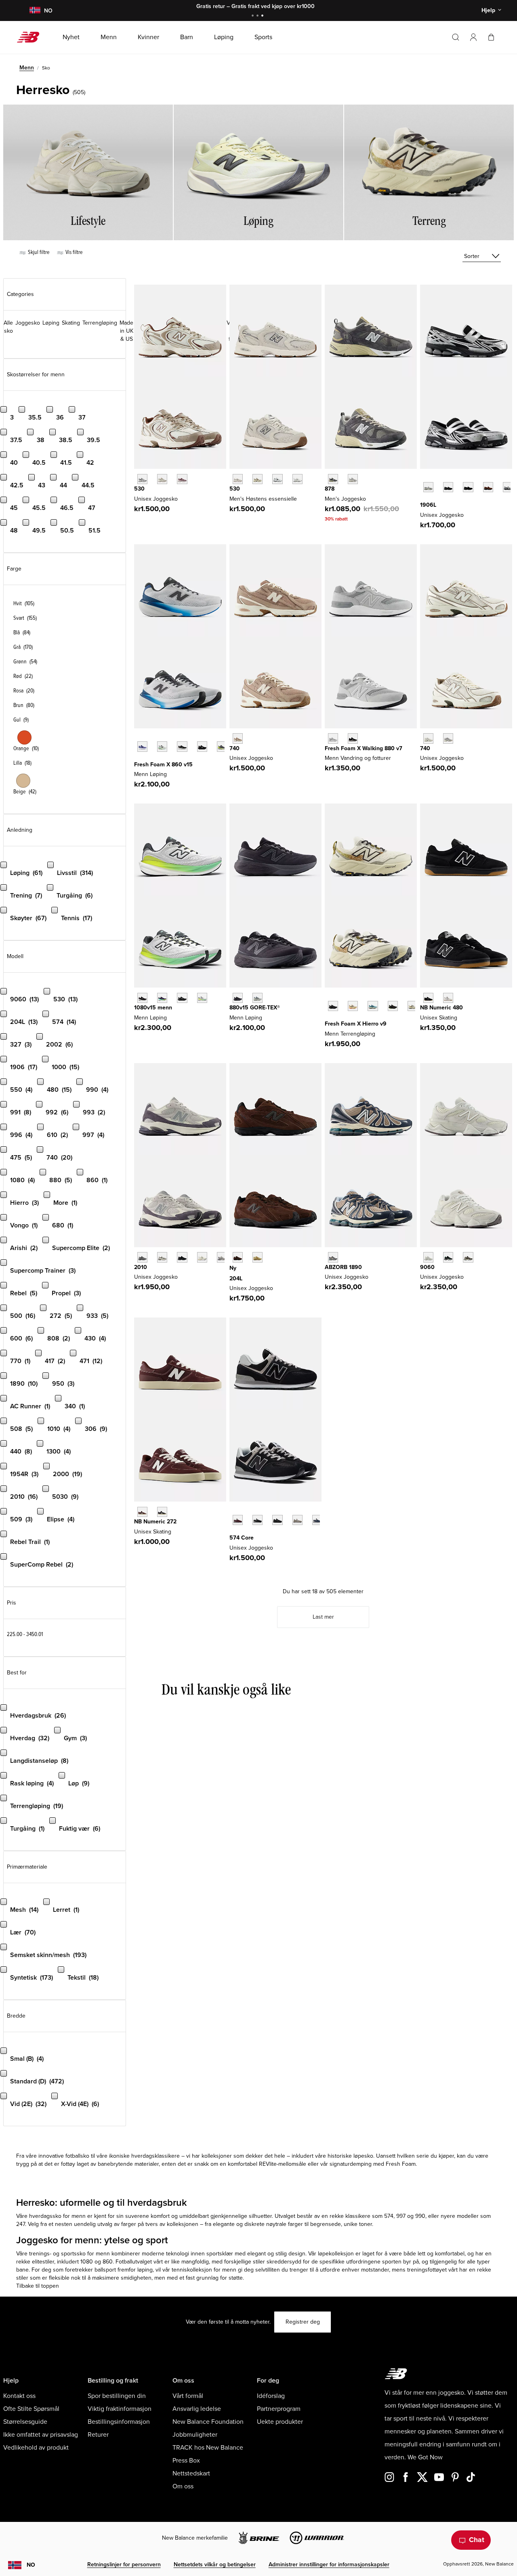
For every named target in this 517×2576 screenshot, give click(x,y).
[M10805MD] (182, 998)
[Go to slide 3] (263, 16)
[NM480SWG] (448, 998)
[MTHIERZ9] (333, 1006)
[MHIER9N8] (353, 1006)
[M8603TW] (162, 746)
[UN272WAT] (162, 1512)
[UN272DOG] (142, 1512)
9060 (427, 1267)
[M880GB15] (238, 998)
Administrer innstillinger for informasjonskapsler (329, 2564)
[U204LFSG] (238, 1257)
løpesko (363, 2156)
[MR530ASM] (257, 479)
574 (389, 2216)
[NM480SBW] (428, 998)
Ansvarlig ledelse (197, 2409)
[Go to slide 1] (254, 16)
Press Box (186, 2461)
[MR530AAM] (238, 479)
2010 (141, 1267)
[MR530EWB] (277, 479)
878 (330, 489)
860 (108, 2262)
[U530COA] (182, 479)
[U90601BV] (468, 1257)
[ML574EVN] (317, 1520)
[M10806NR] (162, 998)
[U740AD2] (428, 738)
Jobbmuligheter (195, 2435)
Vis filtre (74, 252)
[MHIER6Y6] (413, 1006)
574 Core (242, 1538)
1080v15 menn (153, 1008)
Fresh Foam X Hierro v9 (356, 1024)
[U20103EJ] (142, 1257)
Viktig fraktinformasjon (120, 2409)
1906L (428, 505)
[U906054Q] (448, 1257)
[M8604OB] (222, 746)
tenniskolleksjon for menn (204, 2270)
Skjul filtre (38, 252)
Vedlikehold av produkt (36, 2448)
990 (420, 2216)
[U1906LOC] (508, 487)
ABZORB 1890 (343, 1267)
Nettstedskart (191, 2473)
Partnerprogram (279, 2409)
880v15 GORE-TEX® (255, 1008)
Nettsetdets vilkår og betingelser (215, 2564)
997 (401, 2216)
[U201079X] (202, 1257)
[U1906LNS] (488, 487)
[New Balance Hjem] (31, 37)
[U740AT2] (238, 738)
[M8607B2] (142, 746)
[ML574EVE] (277, 1520)
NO (31, 2565)
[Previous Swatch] (424, 478)
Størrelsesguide (25, 2422)
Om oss (183, 2486)
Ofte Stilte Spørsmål (31, 2409)
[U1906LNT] (468, 487)
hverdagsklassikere (156, 2156)
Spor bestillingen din (117, 2396)
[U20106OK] (162, 1257)
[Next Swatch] (424, 499)
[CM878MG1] (333, 479)
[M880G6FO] (257, 998)
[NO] (35, 11)
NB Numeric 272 (155, 1522)
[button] (473, 37)
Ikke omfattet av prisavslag (41, 2435)
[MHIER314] (373, 1006)
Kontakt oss (19, 2396)
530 (139, 489)
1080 (87, 2262)
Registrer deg (303, 2322)
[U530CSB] (297, 479)
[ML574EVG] (297, 1520)
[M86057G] (202, 746)
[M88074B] (353, 738)
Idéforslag (271, 2396)
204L (236, 1279)
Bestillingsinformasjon (119, 2422)
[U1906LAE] (428, 487)
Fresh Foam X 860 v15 (163, 765)
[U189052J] (333, 1257)
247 (21, 2224)
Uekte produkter (280, 2422)
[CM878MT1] (353, 479)
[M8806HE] (333, 738)
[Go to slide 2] (258, 16)
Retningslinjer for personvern (124, 2564)
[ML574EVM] (238, 1520)
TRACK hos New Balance (208, 2448)
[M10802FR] (142, 998)
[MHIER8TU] (393, 1006)
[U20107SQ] (222, 1257)
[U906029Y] (428, 1257)
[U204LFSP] (257, 1257)
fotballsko (78, 2156)
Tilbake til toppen (38, 2286)
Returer (98, 2435)
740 (234, 748)
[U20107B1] (182, 1257)
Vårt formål (188, 2396)
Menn (27, 68)
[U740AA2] (448, 738)
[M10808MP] (202, 998)
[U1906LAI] (448, 487)
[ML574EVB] (257, 1520)
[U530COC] (142, 479)
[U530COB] (162, 479)
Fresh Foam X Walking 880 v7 (364, 748)
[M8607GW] (182, 746)
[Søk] (456, 37)
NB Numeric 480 (441, 1008)
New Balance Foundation (208, 2422)
